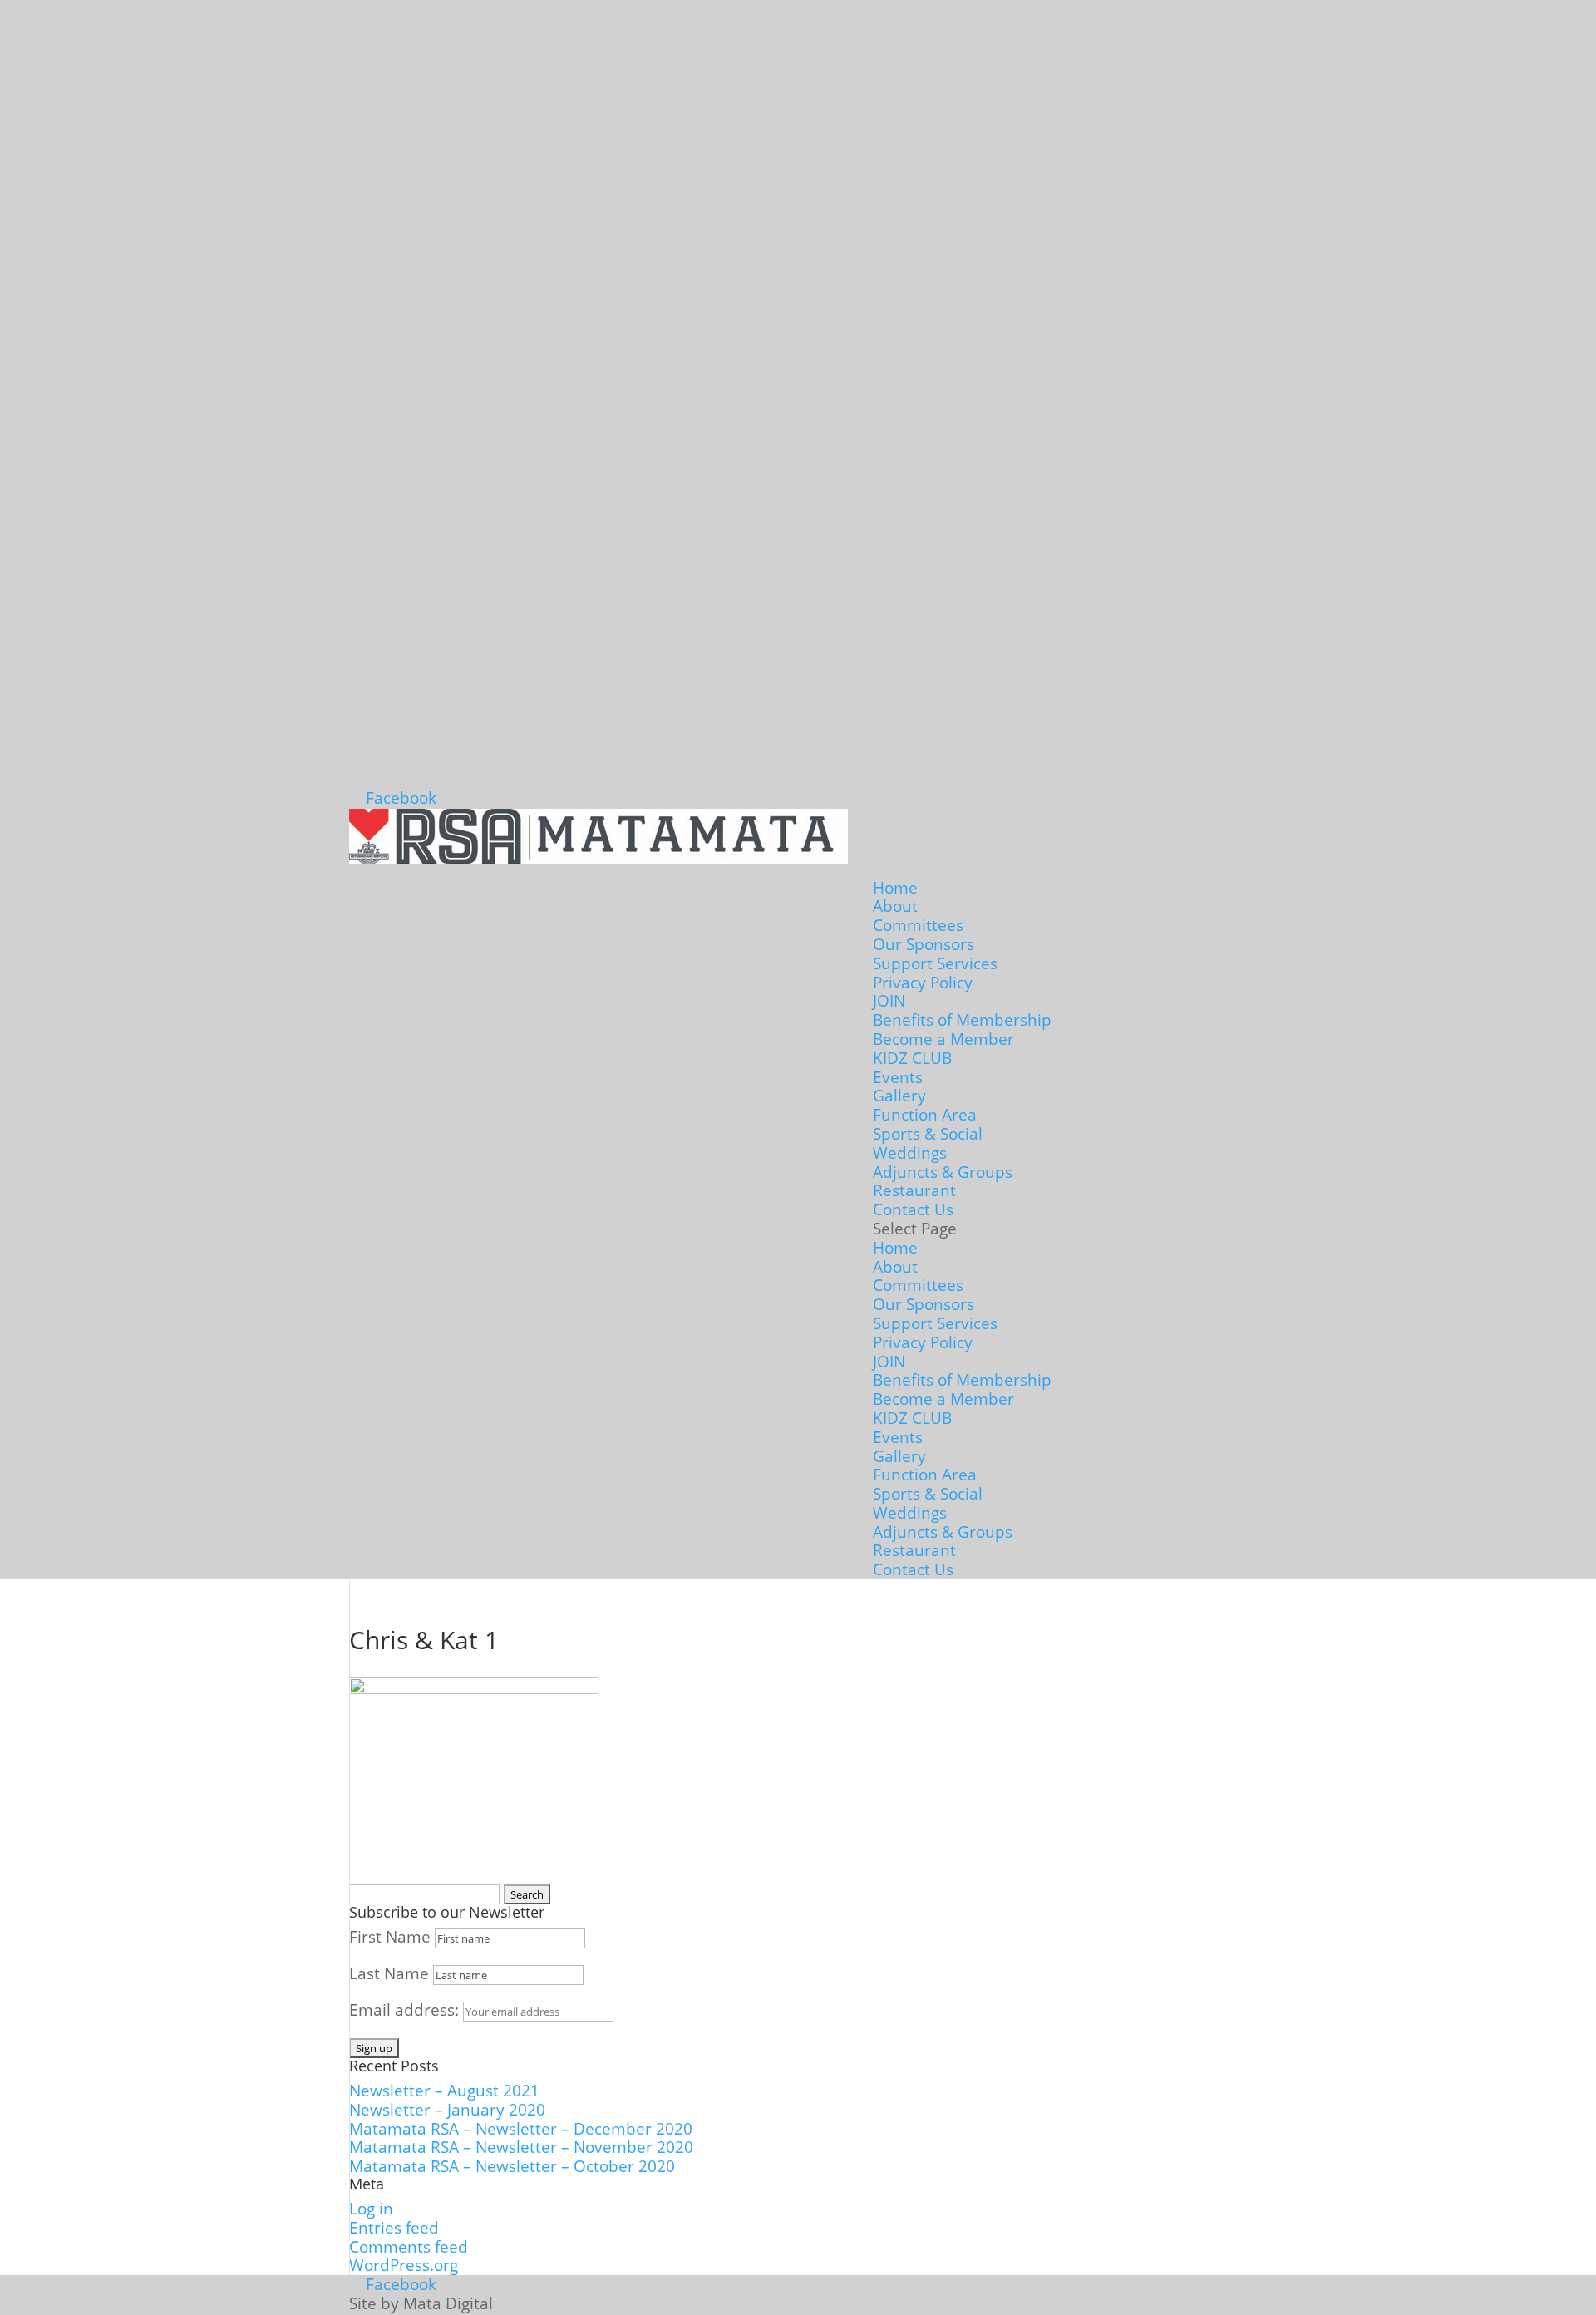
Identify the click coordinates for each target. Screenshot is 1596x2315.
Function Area (925, 1115)
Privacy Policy (923, 983)
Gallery (899, 1096)
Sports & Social (928, 1134)
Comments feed (409, 2247)
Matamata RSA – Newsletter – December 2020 (521, 2129)
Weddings (910, 1153)
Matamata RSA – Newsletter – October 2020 (512, 2166)
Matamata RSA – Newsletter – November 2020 (521, 2147)
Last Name (389, 1973)
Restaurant (914, 1190)
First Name (390, 1937)
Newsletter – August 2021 (444, 2091)
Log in (371, 2209)
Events (898, 1077)
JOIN (889, 1001)
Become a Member (943, 1039)
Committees (918, 925)
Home (895, 888)
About (895, 906)
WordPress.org (404, 2265)
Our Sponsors (924, 944)
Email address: (406, 2010)
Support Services (935, 963)
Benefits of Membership (962, 1020)
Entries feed (394, 2228)
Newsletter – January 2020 (447, 2110)
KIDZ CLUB (912, 1058)
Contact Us (913, 1209)
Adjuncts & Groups (943, 1172)
